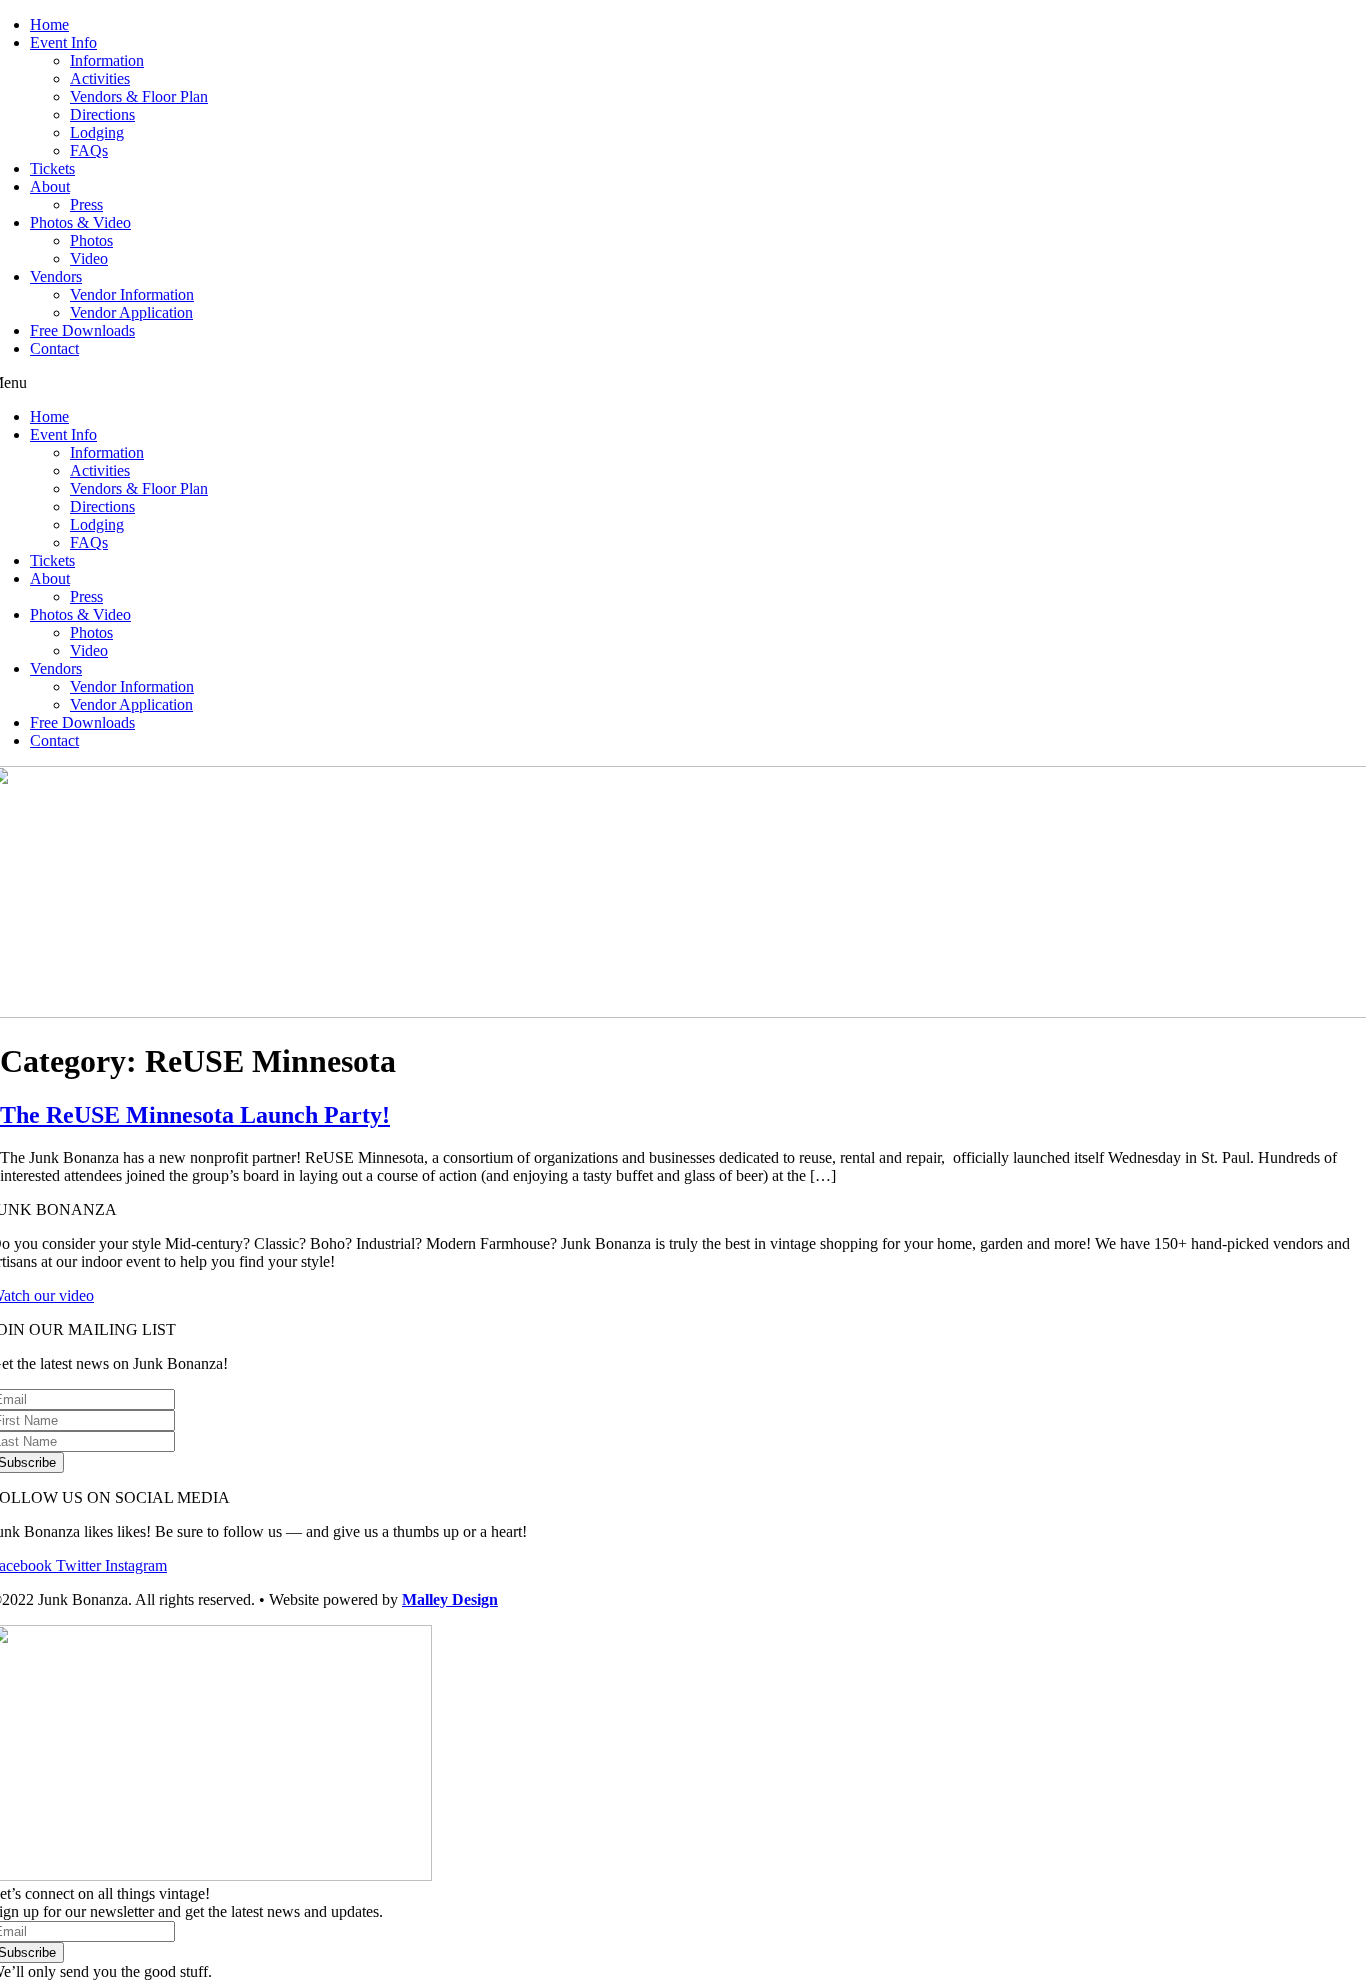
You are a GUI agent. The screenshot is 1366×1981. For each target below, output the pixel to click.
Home (49, 24)
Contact (54, 348)
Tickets (52, 168)
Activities (100, 78)
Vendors (56, 276)
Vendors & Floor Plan (139, 96)
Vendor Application (131, 312)
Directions (102, 114)
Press (86, 204)
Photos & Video (80, 222)
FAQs (89, 150)
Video (89, 258)
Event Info (63, 42)
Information (107, 60)
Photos (91, 240)
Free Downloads (82, 330)
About (50, 186)
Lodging (97, 132)
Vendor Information (132, 294)
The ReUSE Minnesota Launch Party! (195, 1115)
